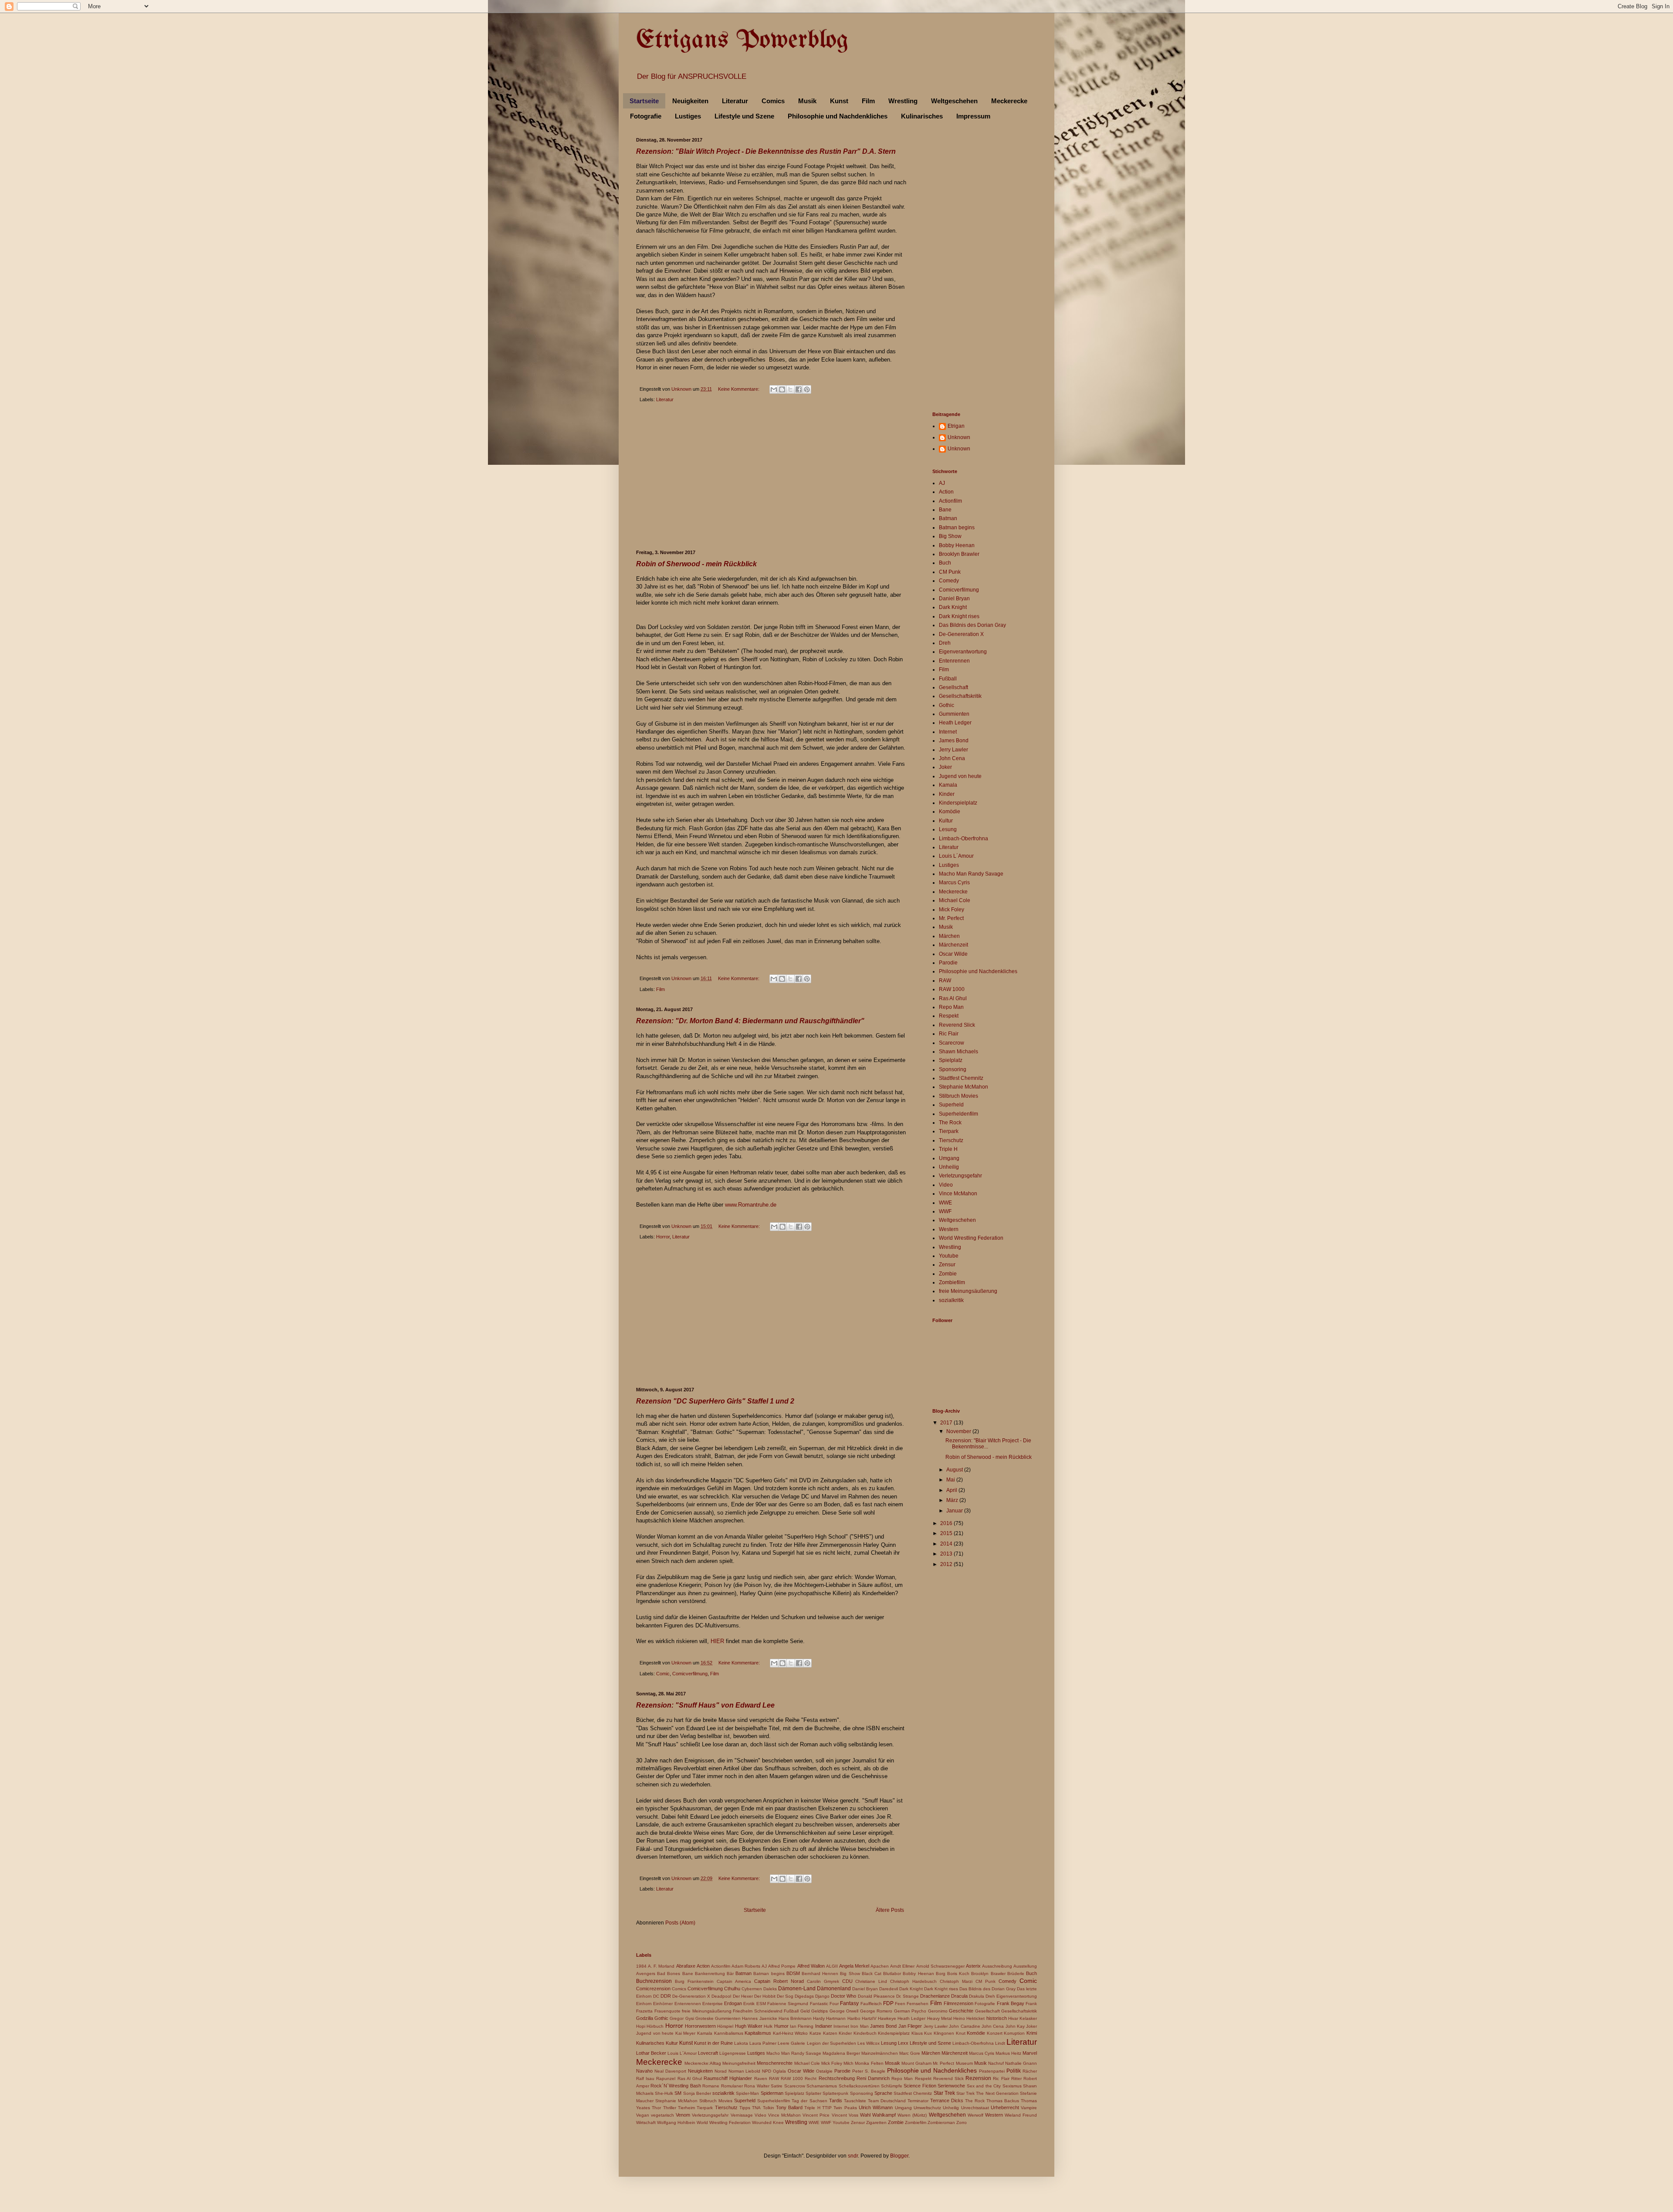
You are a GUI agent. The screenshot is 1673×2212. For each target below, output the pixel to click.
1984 (641, 1966)
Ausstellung (1025, 1966)
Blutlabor (892, 1974)
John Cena (952, 758)
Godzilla (645, 2018)
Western (949, 1229)
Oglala (779, 2071)
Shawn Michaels (958, 1052)
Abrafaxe (686, 1966)
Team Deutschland (887, 2101)
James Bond (954, 741)
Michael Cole (955, 900)
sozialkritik (951, 1300)
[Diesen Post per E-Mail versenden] (774, 389)
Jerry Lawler (953, 750)
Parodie (948, 963)
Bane (945, 510)
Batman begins (957, 528)
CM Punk (950, 572)
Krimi (1032, 2033)
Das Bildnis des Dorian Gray (972, 625)
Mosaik (892, 2063)
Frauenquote (667, 2011)
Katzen (830, 2033)
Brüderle (1016, 1974)
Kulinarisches (922, 116)
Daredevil (889, 1989)
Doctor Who (843, 1996)
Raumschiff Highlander (728, 2078)
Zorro (962, 2122)
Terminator (918, 2101)
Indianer (824, 2026)
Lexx (903, 2043)
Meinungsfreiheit (739, 2063)
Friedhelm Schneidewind (758, 2011)
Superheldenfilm (958, 1114)
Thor (656, 2108)
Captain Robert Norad (779, 1981)
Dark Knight (953, 607)
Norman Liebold (745, 2071)
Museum (964, 2063)
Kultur (946, 821)
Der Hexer (743, 1996)
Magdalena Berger (841, 2053)
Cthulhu (732, 1989)
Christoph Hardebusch (913, 1981)
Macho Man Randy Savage (971, 874)
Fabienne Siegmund (788, 2004)
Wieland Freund (1021, 2115)
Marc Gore (910, 2053)
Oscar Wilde (953, 954)
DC (656, 1996)
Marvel (1030, 2053)
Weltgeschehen (954, 101)
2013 (947, 1554)
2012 (947, 1564)
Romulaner (732, 2086)
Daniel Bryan (954, 599)
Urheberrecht (1005, 2107)
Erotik (749, 2004)
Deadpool (721, 1996)
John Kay (1015, 2026)
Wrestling (903, 101)
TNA (756, 2108)
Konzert (995, 2033)
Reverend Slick (957, 1025)
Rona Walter (757, 2086)
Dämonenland (834, 1989)
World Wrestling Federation (971, 1238)
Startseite (644, 101)
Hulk (768, 2026)
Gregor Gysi (682, 2018)
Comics (773, 101)
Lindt (1000, 2043)
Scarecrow (952, 1043)
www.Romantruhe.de (751, 1205)
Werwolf (975, 2115)
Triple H (948, 1149)
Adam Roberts (746, 1966)
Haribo (854, 2018)
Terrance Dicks (947, 2100)
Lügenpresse (733, 2053)
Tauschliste (855, 2101)
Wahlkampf (884, 2115)
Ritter (1016, 2078)
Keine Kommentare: (739, 389)
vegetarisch (662, 2115)
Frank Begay (1011, 2003)
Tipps (745, 2108)
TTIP (827, 2108)
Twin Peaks (845, 2108)
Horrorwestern (700, 2026)
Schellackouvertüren (859, 2086)
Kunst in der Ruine (713, 2043)
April (952, 1490)
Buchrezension (654, 1981)
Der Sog (785, 1996)
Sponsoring (953, 1069)
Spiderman (772, 2093)
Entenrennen (954, 661)
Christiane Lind (871, 1981)
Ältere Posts (890, 1910)
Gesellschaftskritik (960, 696)
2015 (947, 1533)
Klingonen (944, 2033)
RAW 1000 (952, 989)
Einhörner (663, 2004)
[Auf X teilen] (790, 389)
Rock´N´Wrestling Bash (676, 2086)
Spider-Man (747, 2093)
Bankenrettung (710, 1974)
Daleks (770, 1989)
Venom (683, 2115)
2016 (947, 1523)
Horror (663, 1237)
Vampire (1029, 2108)
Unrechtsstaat (975, 2108)
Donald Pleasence (876, 1996)
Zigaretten (876, 2122)
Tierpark (949, 1131)
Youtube (949, 1256)
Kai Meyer (686, 2033)
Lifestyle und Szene (744, 116)
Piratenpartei (992, 2071)
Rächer (1030, 2071)
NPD (767, 2071)
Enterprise (713, 2004)
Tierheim (686, 2108)
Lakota (741, 2043)
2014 (947, 1544)
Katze (815, 2033)
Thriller (670, 2108)
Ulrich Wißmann (876, 2107)
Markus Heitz (1008, 2053)
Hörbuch (655, 2026)
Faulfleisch (871, 2004)
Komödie (950, 812)
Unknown (959, 437)
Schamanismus (822, 2086)
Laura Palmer (763, 2043)
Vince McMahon (958, 1194)
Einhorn (644, 2004)
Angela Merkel (854, 1966)
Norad (721, 2071)
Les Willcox (869, 2043)
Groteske (704, 2018)
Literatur (735, 101)
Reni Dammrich (873, 2078)
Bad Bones (669, 1974)
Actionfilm (950, 501)
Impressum (973, 116)
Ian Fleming (802, 2026)
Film (868, 101)
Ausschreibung (997, 1966)
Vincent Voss (845, 2115)
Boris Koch (958, 1974)
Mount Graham (916, 2063)
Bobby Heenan (957, 545)
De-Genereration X (961, 634)
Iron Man (859, 2026)
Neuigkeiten (690, 101)
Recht (811, 2078)
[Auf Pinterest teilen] (807, 389)
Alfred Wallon (811, 1966)
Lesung (948, 829)
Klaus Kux (922, 2033)
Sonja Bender (697, 2093)
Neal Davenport (670, 2071)
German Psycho (910, 2011)
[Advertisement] (771, 478)
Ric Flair (949, 1034)
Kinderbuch (865, 2033)
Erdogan (733, 2003)
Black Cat (872, 1974)
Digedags (804, 1996)
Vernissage (742, 2115)
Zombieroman (941, 2122)
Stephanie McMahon (963, 1087)
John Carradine (964, 2026)
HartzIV (869, 2018)
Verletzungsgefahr (960, 1176)
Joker (945, 767)
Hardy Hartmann (829, 2018)
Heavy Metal (940, 2018)
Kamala (948, 785)
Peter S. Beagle (869, 2071)
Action (946, 492)
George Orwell (844, 2011)
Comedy (949, 581)
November (959, 1431)
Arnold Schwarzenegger (940, 1966)
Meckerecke (1009, 101)
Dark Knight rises (959, 616)
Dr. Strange (908, 1996)
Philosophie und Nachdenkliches (838, 116)
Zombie (948, 1274)
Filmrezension (958, 2003)
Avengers (646, 1974)
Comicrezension (653, 1989)
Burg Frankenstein (694, 1981)
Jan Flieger (910, 2026)
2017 (947, 1423)
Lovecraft (708, 2053)
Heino (959, 2018)
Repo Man (951, 1007)
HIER (717, 1641)
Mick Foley (952, 910)
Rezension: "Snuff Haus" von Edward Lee (705, 1705)
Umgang (949, 1158)
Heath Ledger (955, 723)
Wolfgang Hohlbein (676, 2122)
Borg (941, 1974)
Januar (955, 1511)
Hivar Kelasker (1023, 2018)
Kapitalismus (758, 2033)
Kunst (839, 101)
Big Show (950, 536)
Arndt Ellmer (902, 1966)
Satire (777, 2086)
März (953, 1500)
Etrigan (956, 426)
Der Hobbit (765, 1996)
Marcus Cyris (954, 883)
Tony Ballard (789, 2107)
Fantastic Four (824, 2004)
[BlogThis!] (782, 389)
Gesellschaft (953, 687)
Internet (948, 732)
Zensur (947, 1265)
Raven (761, 2078)
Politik (1014, 2071)
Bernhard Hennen (820, 1974)
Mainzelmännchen (880, 2053)
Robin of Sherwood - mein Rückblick (696, 564)
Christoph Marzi (956, 1981)
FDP (888, 2003)
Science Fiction (920, 2086)
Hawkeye (887, 2018)
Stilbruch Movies (958, 1096)
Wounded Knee (768, 2122)
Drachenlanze (935, 1996)
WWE (945, 1203)
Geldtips (820, 2011)
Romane (711, 2086)
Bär (730, 1974)
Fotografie (646, 116)
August (955, 1470)
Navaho (644, 2071)
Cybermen (752, 1989)
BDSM (793, 1973)
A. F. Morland (661, 1966)
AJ (942, 483)
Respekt (949, 1016)
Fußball (948, 679)
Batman (948, 518)
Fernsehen (918, 2004)
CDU (847, 1981)
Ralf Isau (645, 2078)
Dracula (959, 1996)
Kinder (947, 794)
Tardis (836, 2100)
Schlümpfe (892, 2086)
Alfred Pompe (782, 1966)
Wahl (865, 2115)
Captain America (734, 1981)
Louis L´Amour (956, 856)
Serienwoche (951, 2086)
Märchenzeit (953, 945)
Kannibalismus (729, 2033)
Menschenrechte (775, 2063)
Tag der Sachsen (809, 2101)
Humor (781, 2026)
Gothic (947, 705)
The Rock (950, 1123)
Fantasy (849, 2003)
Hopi (641, 2026)
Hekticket (975, 2018)
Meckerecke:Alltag (703, 2063)
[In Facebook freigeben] (799, 389)
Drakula (977, 1996)
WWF (945, 1211)
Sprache (883, 2093)
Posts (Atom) (680, 1923)
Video (946, 1185)
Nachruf (996, 2063)
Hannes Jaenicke (759, 2018)
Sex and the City (984, 2086)
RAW (945, 981)
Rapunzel (666, 2078)
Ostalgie (824, 2071)
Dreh (945, 643)
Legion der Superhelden (831, 2043)
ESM (761, 2004)
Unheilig (949, 1167)
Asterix (973, 1966)
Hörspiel (725, 2026)
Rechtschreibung (837, 2078)
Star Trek (944, 2093)
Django (822, 1996)
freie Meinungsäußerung (968, 1291)
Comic (663, 1674)
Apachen (880, 1966)
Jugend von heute (960, 776)
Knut (961, 2033)
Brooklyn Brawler (959, 554)
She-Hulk (664, 2093)
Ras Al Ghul (953, 998)
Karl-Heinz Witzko (791, 2033)
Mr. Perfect (951, 918)
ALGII (832, 1966)
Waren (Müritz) (912, 2115)
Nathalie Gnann (1021, 2063)
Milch (848, 2063)
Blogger (899, 2156)
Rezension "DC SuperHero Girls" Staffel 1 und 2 (715, 1401)
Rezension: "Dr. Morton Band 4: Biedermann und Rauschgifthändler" (750, 1021)
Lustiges (688, 116)
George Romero (876, 2011)
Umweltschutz (927, 2108)
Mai (951, 1480)
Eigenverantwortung (963, 652)
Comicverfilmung (690, 1674)
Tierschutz (951, 1140)
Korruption (1014, 2033)
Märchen (949, 936)
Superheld (951, 1105)
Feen (900, 2004)
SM (678, 2093)
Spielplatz (951, 1060)
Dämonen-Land (797, 1989)
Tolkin (769, 2108)
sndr (853, 2156)
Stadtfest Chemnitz (961, 1078)
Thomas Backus (1003, 2101)
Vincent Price (816, 2115)
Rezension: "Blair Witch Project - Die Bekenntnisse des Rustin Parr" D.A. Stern (766, 151)
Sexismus (1012, 2086)
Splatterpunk (835, 2093)
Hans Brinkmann (795, 2018)
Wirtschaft (646, 2122)
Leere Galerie (791, 2043)
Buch (945, 563)
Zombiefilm (952, 1282)
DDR (666, 1996)
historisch (997, 2018)
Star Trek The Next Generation (987, 2093)
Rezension (978, 2078)
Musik (807, 101)
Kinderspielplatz (958, 803)
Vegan (643, 2115)
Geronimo (938, 2011)
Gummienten (954, 714)
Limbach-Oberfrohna (963, 839)
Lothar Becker (651, 2053)
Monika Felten (869, 2063)
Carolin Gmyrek (823, 1981)
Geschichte (961, 2011)
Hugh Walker (749, 2026)
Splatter (813, 2093)
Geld (805, 2011)
